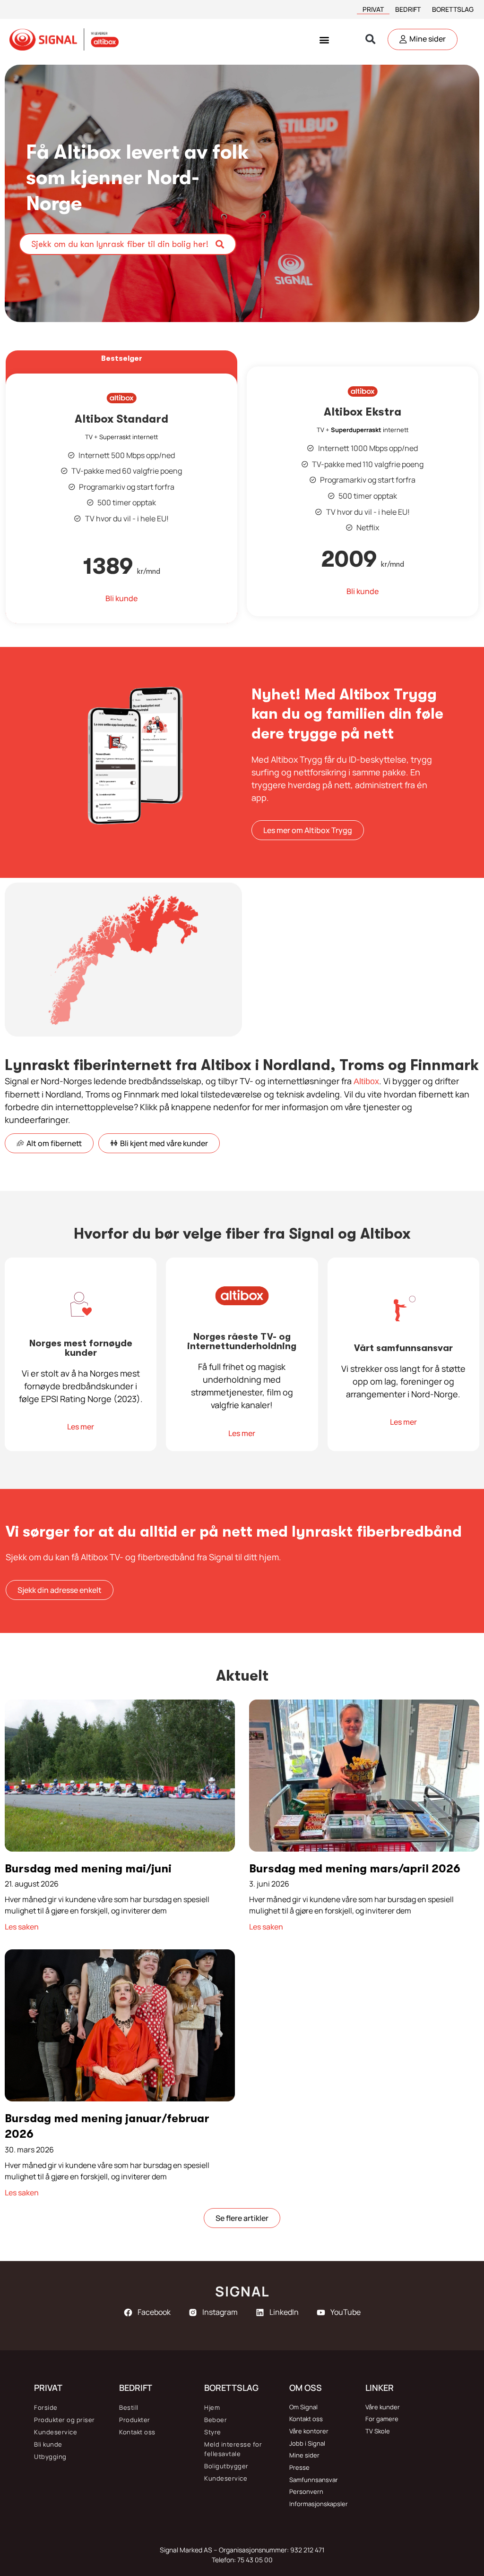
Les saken (22, 1927)
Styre (213, 2432)
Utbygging (50, 2457)
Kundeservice (56, 2432)
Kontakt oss (137, 2432)
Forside (46, 2407)
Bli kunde (48, 2444)
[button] (324, 39)
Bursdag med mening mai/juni (88, 1869)
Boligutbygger (226, 2466)
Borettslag (453, 9)
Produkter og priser (65, 2420)
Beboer (216, 2420)
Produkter (135, 2420)
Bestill (129, 2407)
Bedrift (408, 9)
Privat (373, 9)
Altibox (366, 1081)
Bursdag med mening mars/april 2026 (355, 1869)
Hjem (212, 2407)
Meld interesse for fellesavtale (233, 2449)
